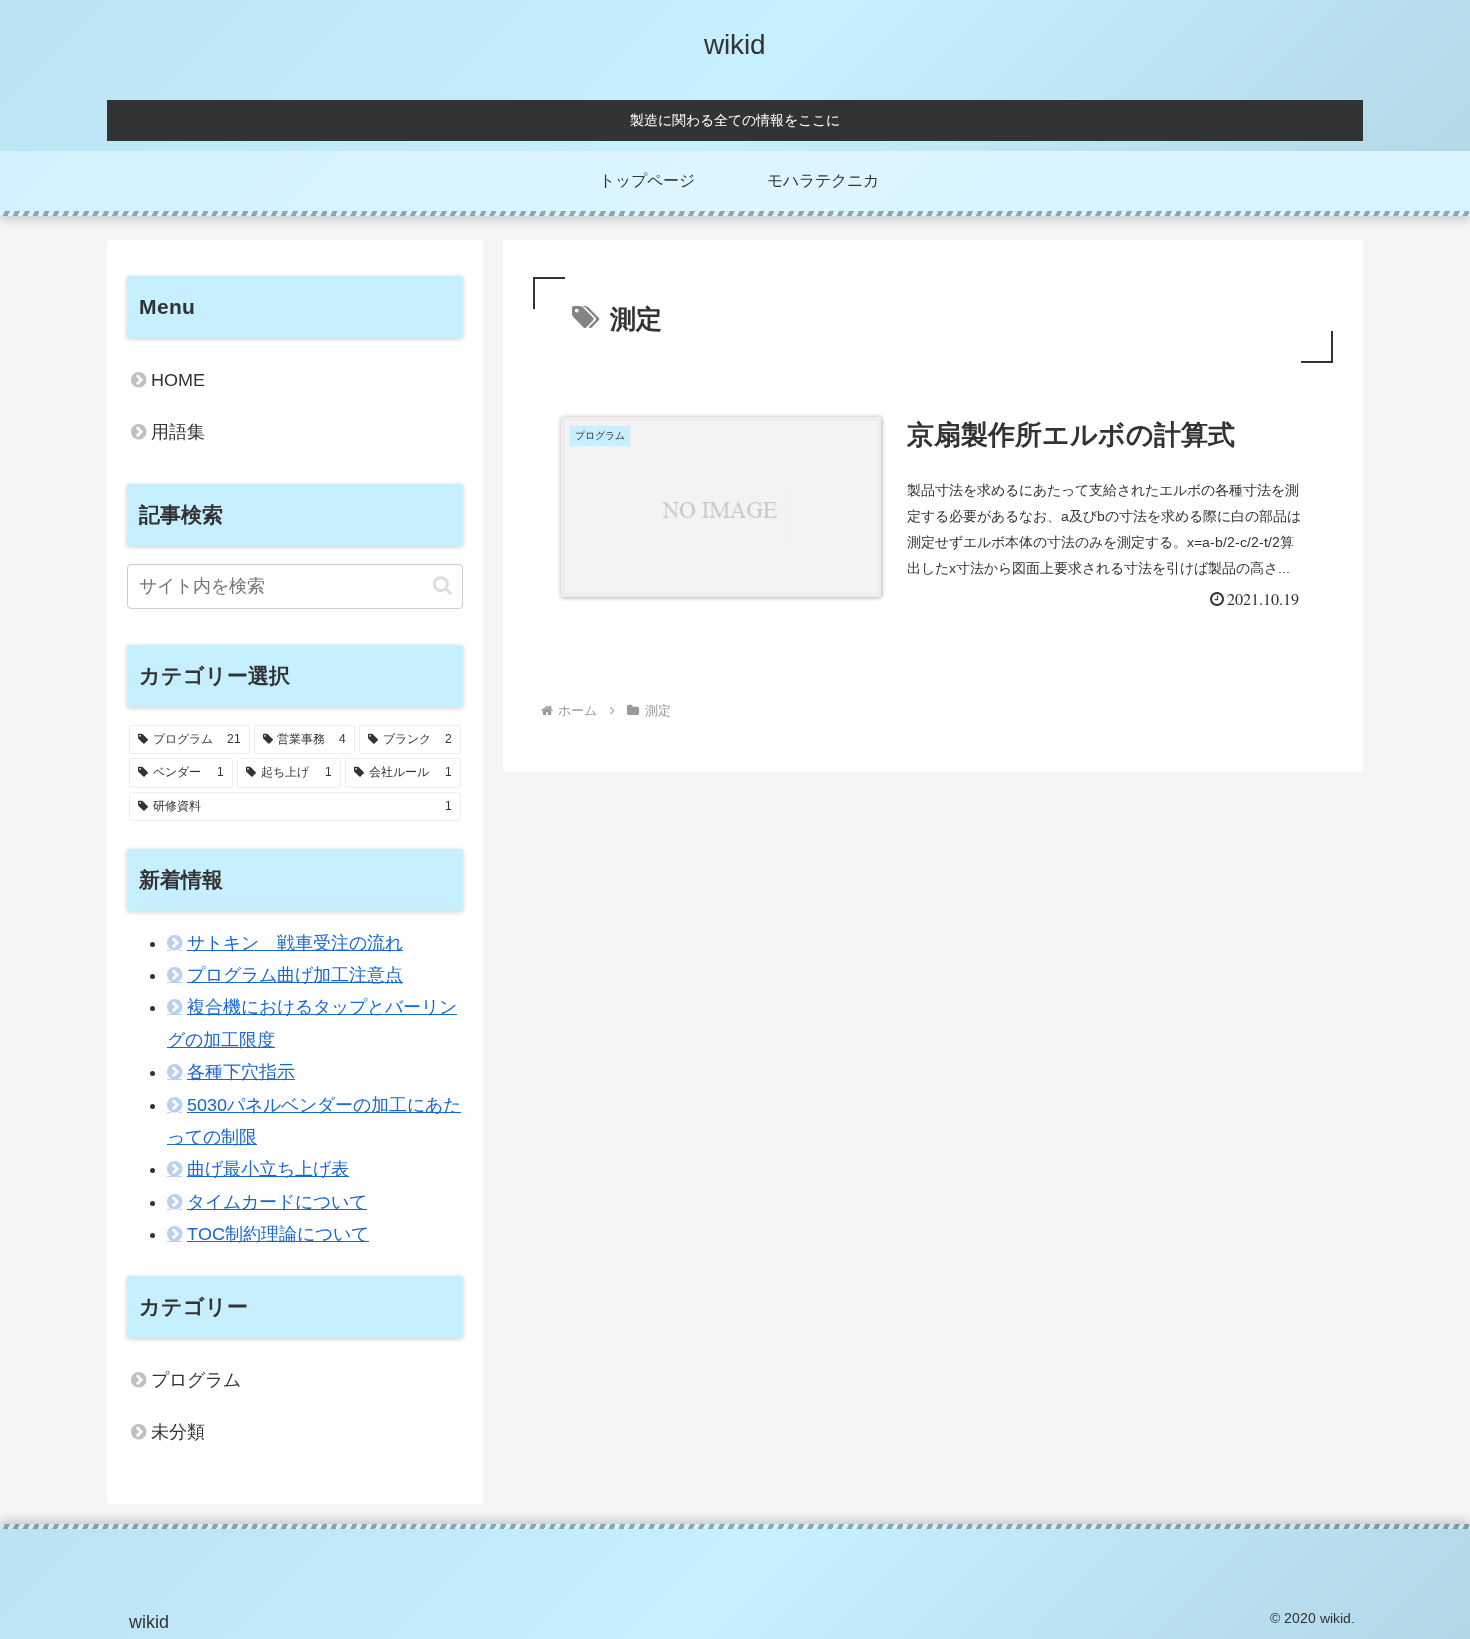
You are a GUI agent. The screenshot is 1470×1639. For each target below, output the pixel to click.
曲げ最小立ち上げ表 (268, 1169)
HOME (178, 380)
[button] (442, 585)
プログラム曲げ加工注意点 (295, 975)
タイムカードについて (277, 1202)
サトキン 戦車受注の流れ (295, 943)
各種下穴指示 (241, 1072)
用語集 (178, 432)
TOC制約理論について (278, 1234)
